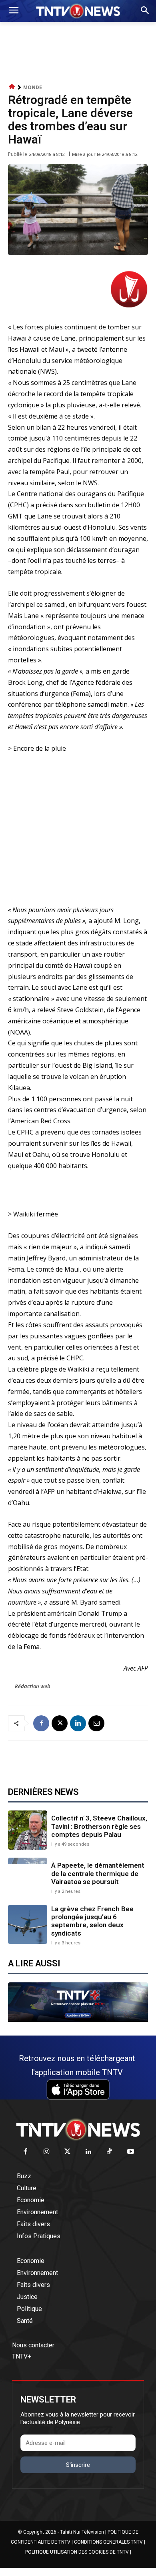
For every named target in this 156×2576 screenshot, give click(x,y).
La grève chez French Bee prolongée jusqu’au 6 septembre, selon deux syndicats (92, 1921)
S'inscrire (78, 2465)
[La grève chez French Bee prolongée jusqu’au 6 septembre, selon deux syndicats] (28, 1924)
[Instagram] (47, 2152)
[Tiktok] (110, 2152)
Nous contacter (33, 2345)
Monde (33, 87)
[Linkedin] (78, 1723)
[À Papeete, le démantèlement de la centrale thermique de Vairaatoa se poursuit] (28, 1877)
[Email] (96, 1723)
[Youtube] (131, 2152)
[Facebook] (41, 1723)
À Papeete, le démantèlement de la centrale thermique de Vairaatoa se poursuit (98, 1873)
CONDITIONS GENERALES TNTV (108, 2542)
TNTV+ (22, 2356)
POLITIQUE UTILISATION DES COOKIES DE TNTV (77, 2552)
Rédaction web (33, 1686)
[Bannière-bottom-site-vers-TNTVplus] (78, 2020)
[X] (60, 1723)
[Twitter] (68, 2152)
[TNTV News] (78, 2129)
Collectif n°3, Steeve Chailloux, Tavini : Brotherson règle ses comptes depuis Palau (99, 1826)
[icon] (12, 87)
